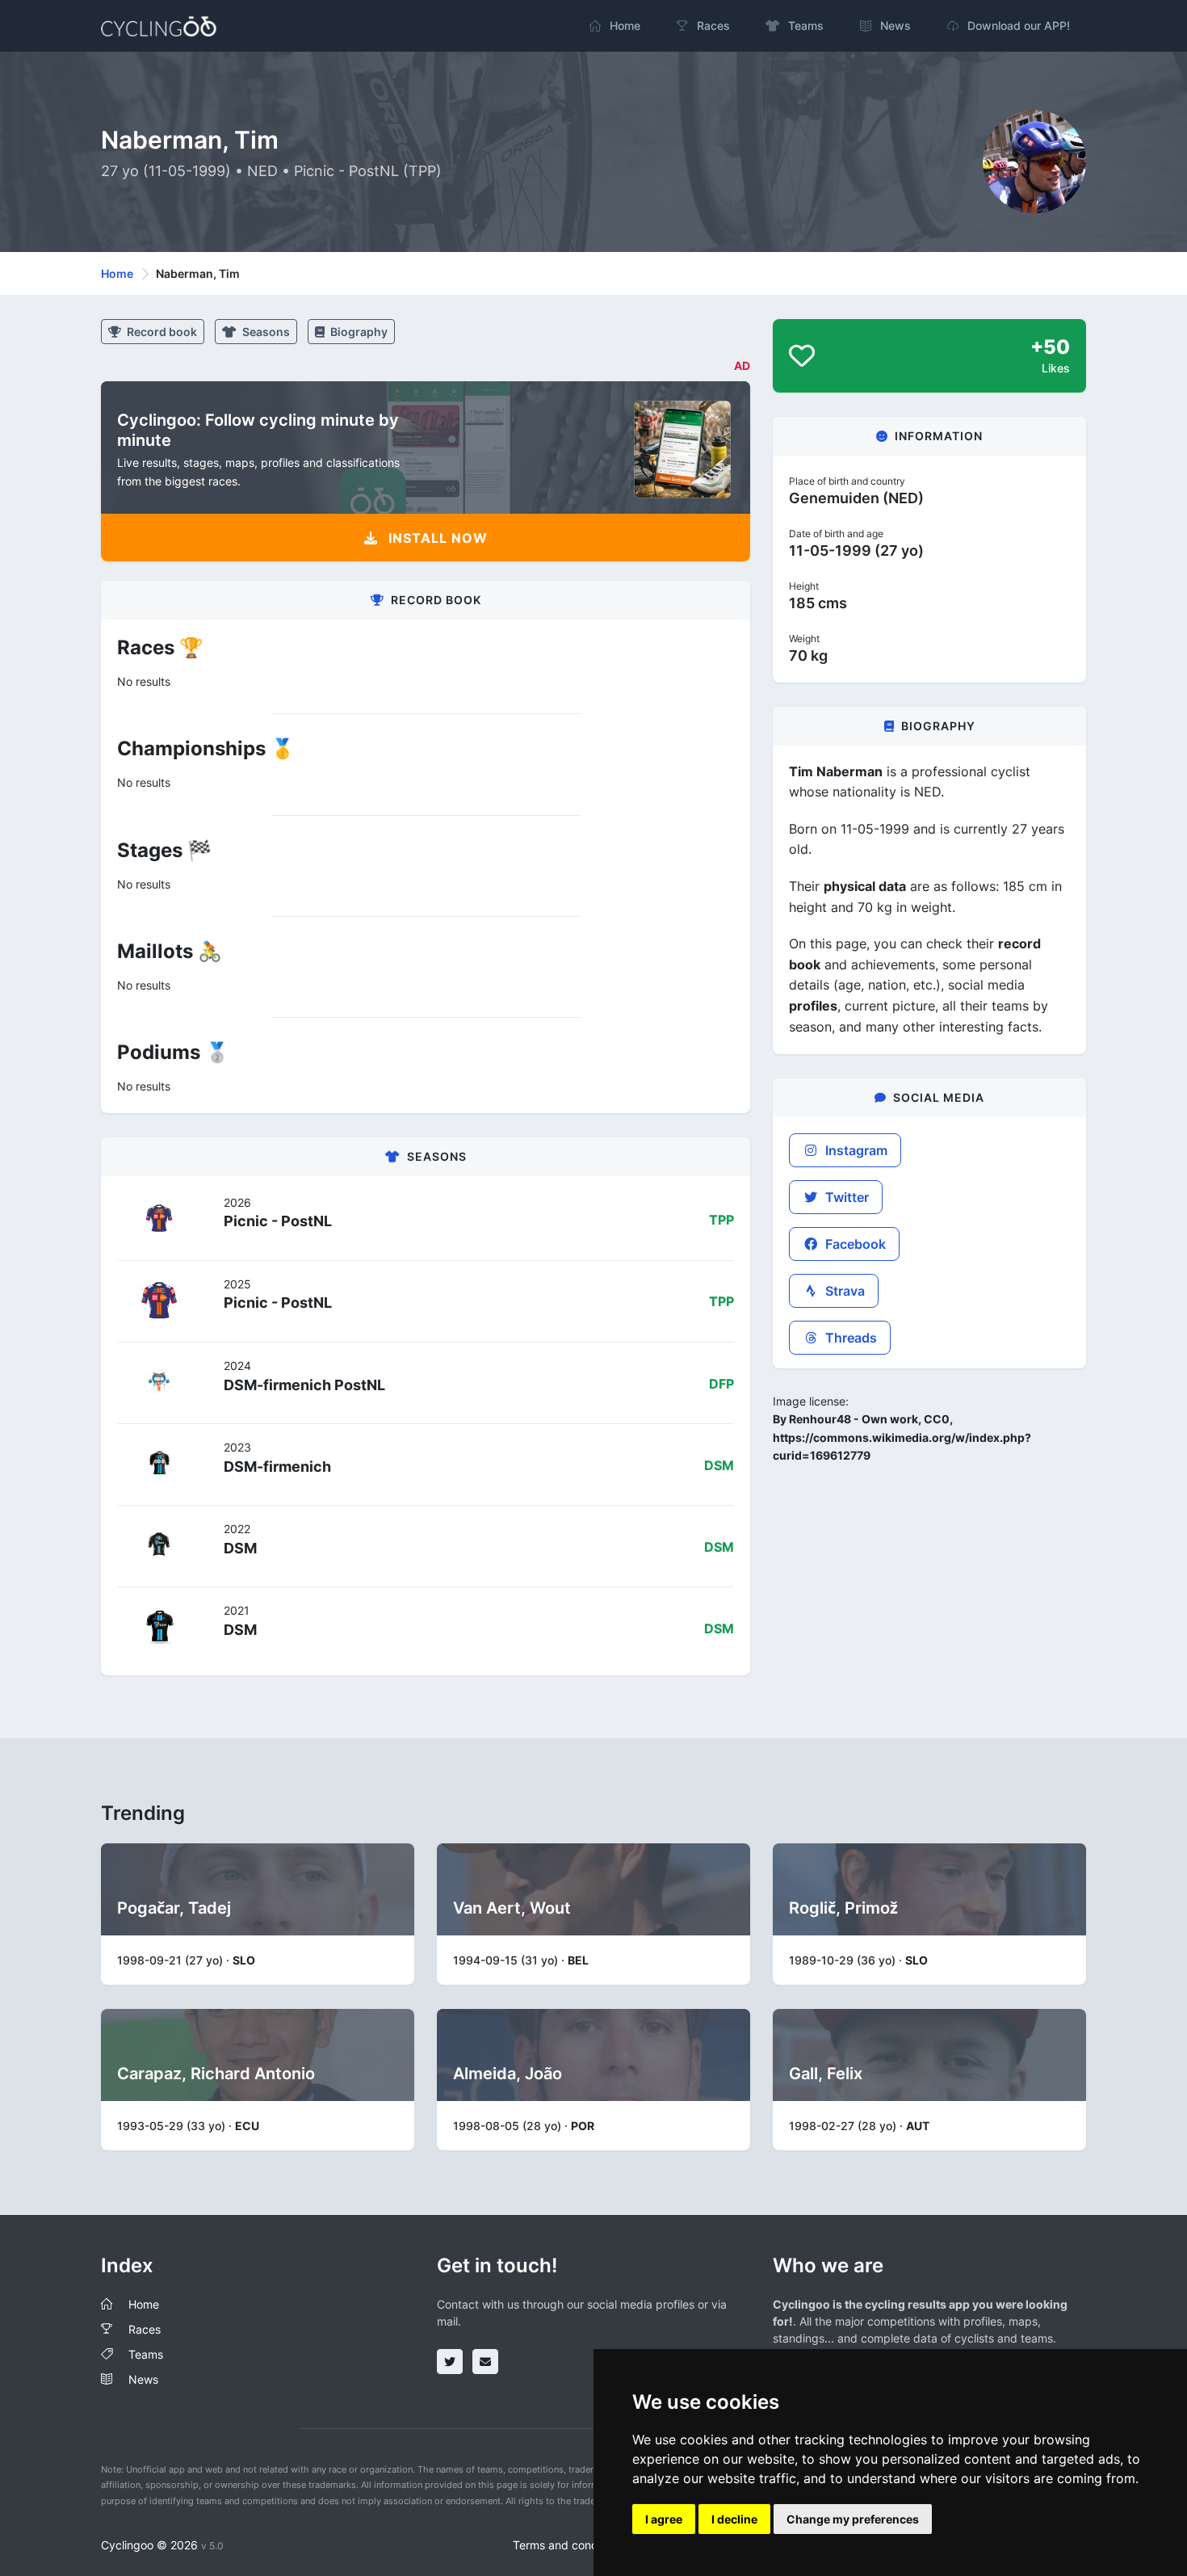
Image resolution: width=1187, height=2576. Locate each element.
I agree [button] (664, 2519)
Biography (358, 332)
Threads (849, 1338)
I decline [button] (734, 2519)
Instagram (855, 1150)
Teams (146, 2354)
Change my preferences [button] (853, 2519)
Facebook (854, 1244)
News (143, 2379)
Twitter (845, 1197)
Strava (843, 1291)
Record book (161, 332)
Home (117, 273)
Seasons (265, 332)
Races (145, 2329)
